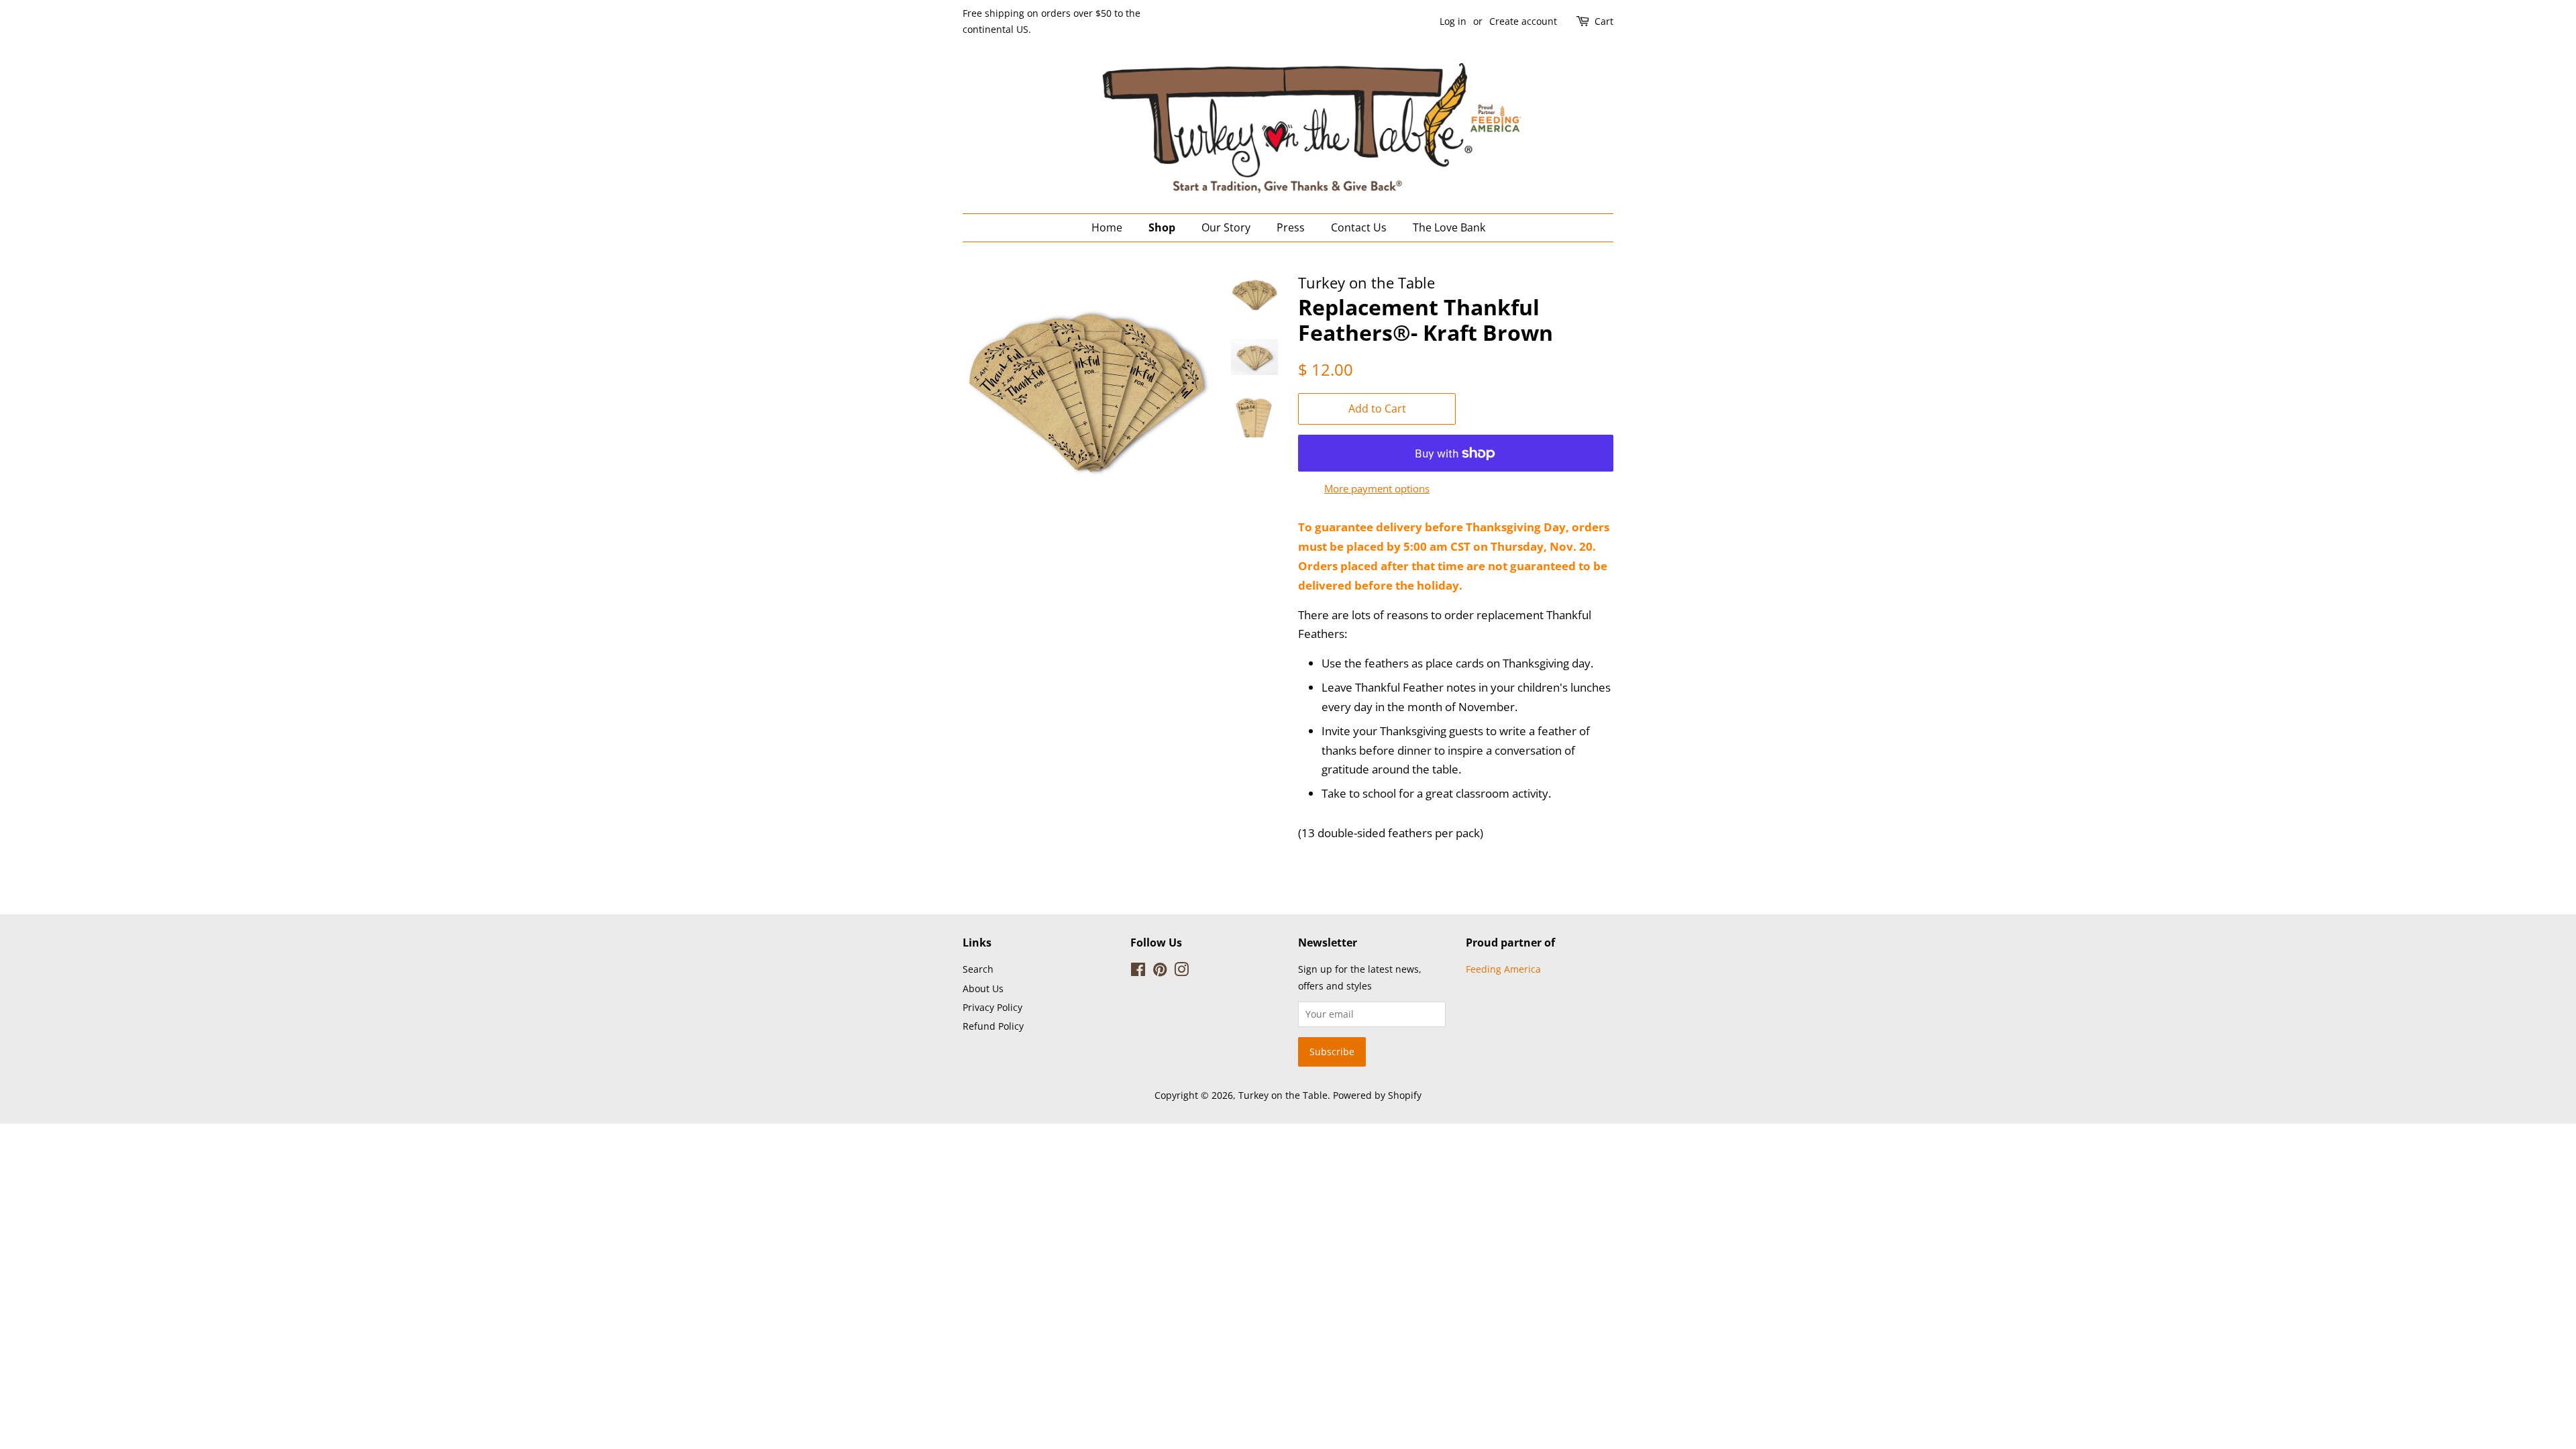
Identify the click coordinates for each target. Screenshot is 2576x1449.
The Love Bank (1449, 227)
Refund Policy (993, 1026)
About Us (983, 988)
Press (1291, 227)
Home (1107, 227)
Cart (1604, 21)
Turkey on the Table (1283, 1095)
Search (978, 969)
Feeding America (1503, 969)
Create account (1523, 21)
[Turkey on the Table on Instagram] (1181, 972)
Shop (1162, 227)
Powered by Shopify (1377, 1095)
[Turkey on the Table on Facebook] (1138, 972)
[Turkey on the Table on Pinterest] (1160, 972)
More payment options (1377, 488)
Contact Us (1359, 227)
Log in (1453, 21)
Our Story (1226, 227)
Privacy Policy (992, 1007)
